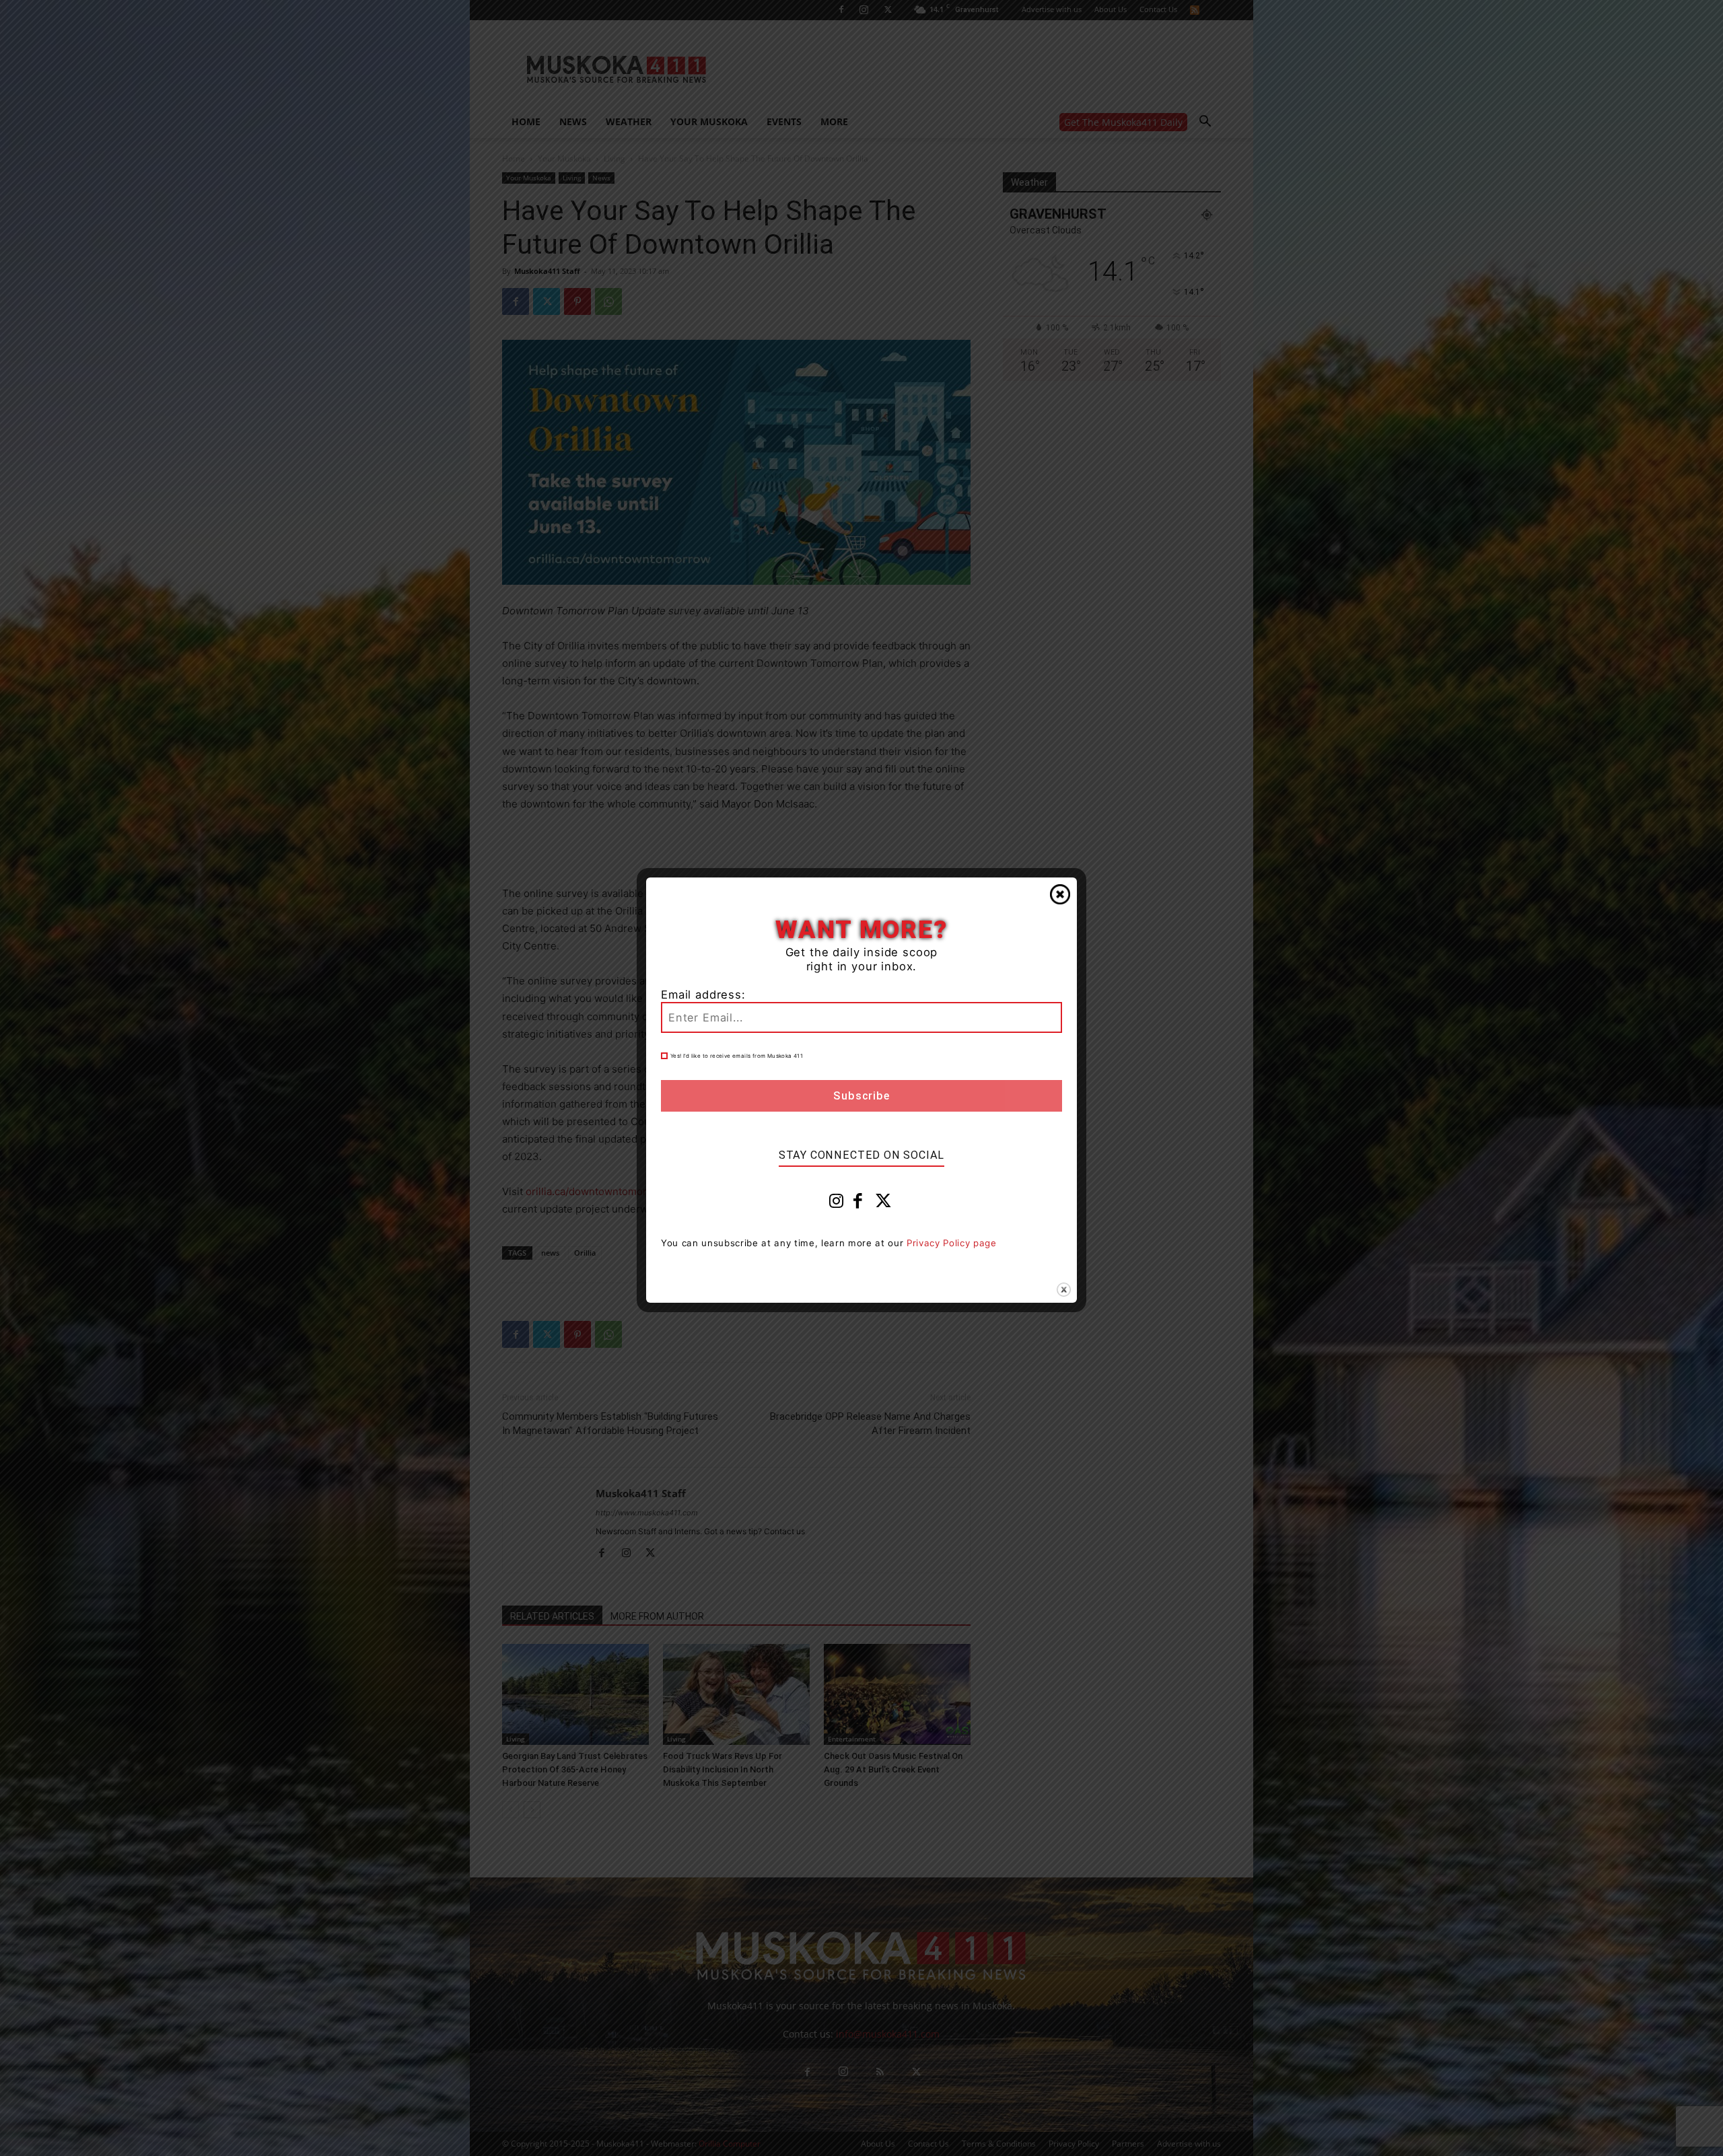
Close (1060, 894)
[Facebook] (858, 1204)
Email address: (703, 995)
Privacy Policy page (952, 1243)
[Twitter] (884, 1204)
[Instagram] (837, 1204)
